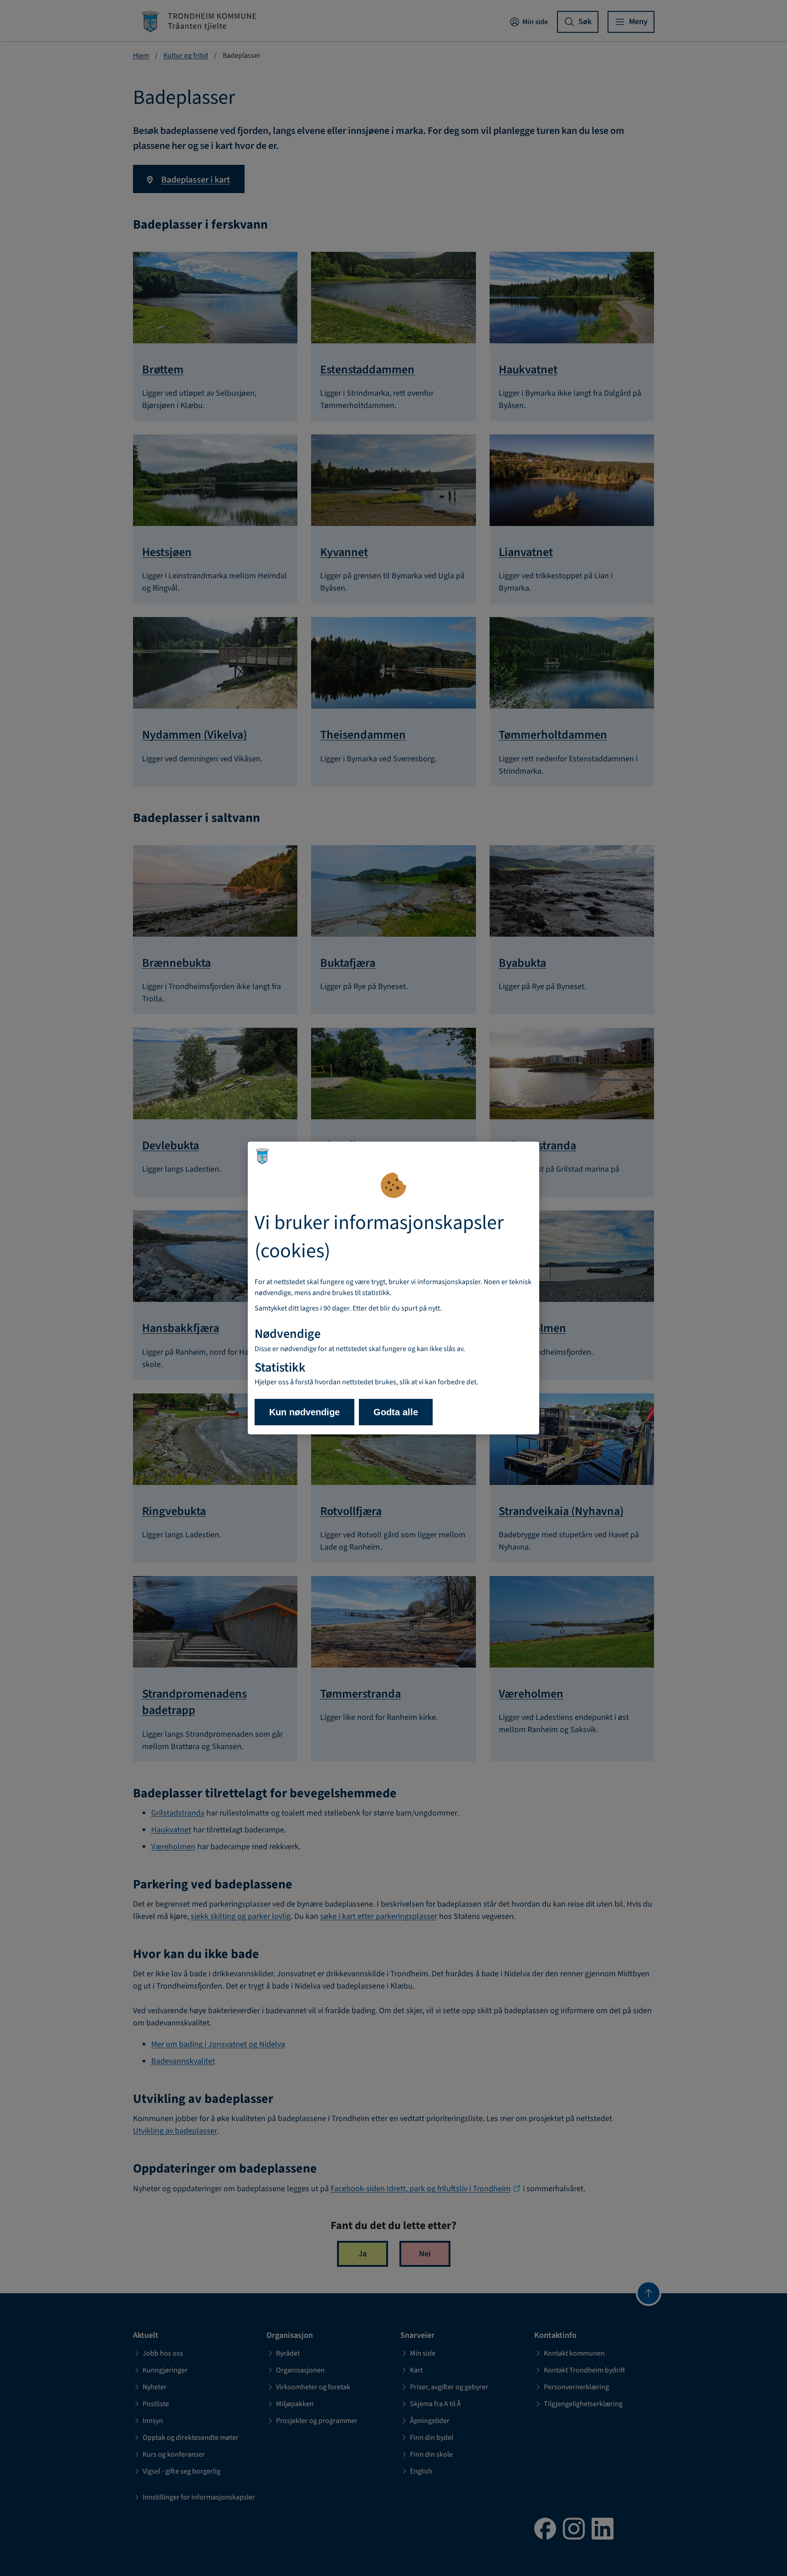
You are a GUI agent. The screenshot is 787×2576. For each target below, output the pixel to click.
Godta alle (396, 1412)
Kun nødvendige (304, 1412)
